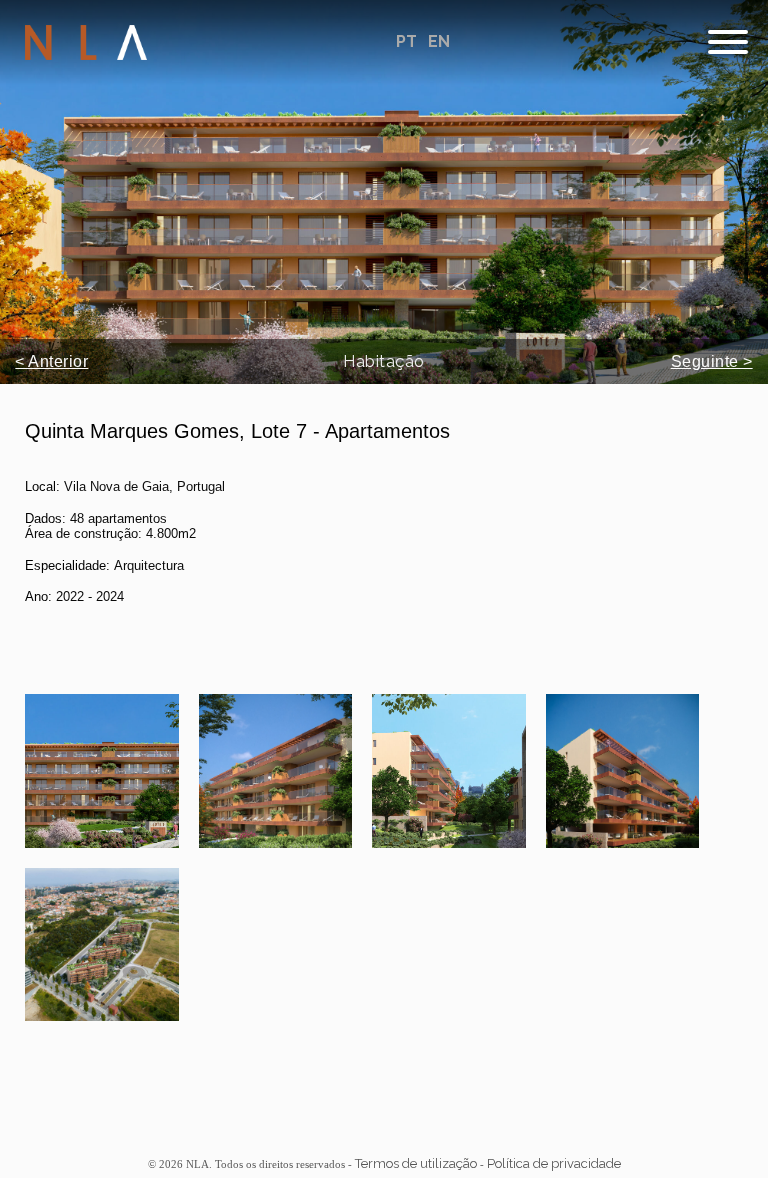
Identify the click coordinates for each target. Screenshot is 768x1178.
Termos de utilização (416, 1163)
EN (439, 41)
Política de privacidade (554, 1163)
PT (408, 41)
